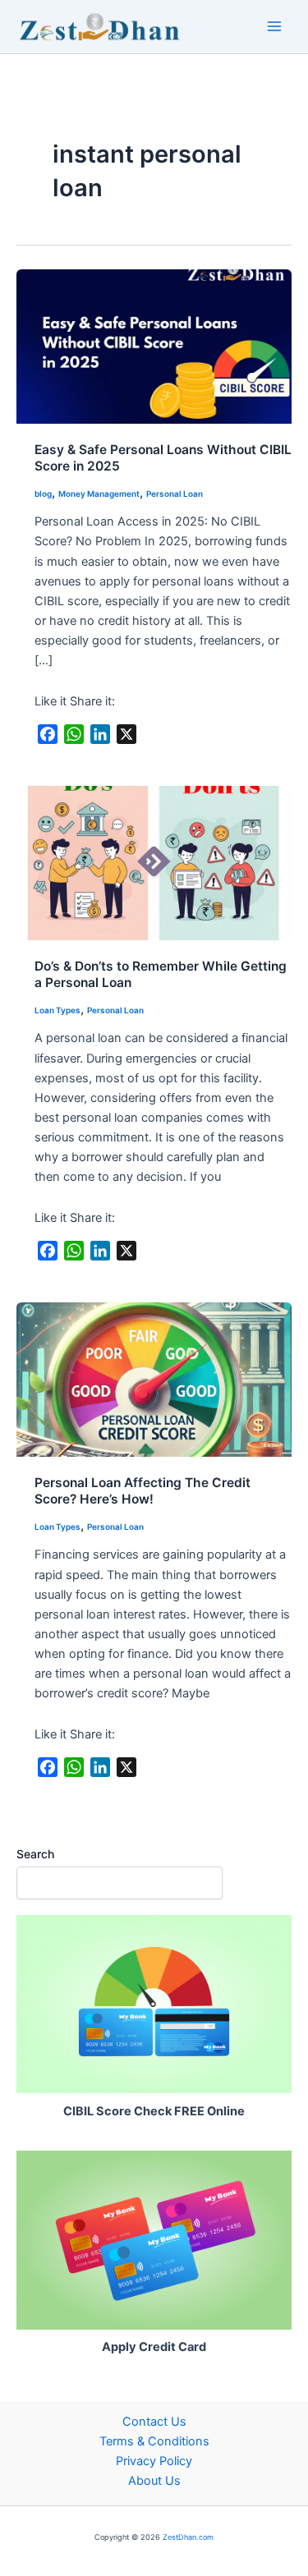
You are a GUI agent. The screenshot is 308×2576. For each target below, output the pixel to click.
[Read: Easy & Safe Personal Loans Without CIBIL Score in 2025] (154, 346)
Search (35, 1854)
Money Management (99, 494)
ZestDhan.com (188, 2537)
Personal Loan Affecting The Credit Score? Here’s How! (143, 1491)
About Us (154, 2481)
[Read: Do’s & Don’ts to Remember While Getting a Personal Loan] (154, 862)
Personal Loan (175, 494)
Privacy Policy (154, 2461)
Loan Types (57, 1010)
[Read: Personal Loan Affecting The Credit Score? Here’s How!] (154, 1379)
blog (43, 494)
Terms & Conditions (154, 2441)
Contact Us (154, 2422)
